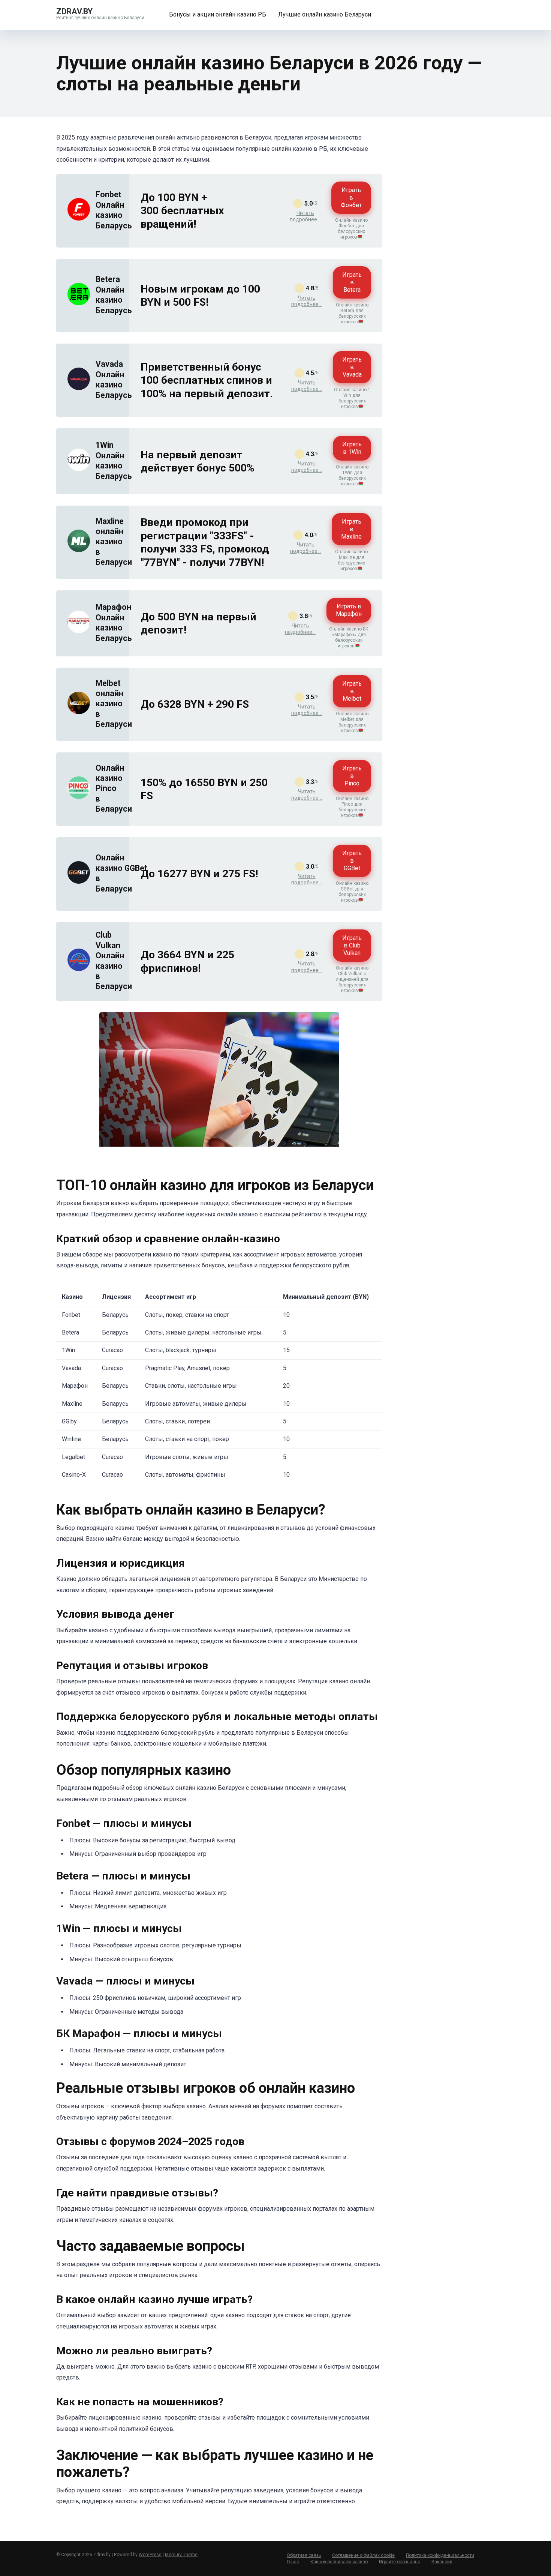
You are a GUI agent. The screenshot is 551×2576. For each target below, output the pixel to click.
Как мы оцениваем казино (339, 2562)
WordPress (150, 2555)
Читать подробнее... (305, 216)
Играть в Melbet (352, 691)
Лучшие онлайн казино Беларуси (325, 14)
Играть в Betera (352, 282)
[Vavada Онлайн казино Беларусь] (79, 388)
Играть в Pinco (352, 776)
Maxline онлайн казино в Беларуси (114, 542)
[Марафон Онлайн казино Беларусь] (79, 631)
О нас (293, 2562)
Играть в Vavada (352, 367)
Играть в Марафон (349, 610)
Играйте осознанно (400, 2562)
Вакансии (442, 2562)
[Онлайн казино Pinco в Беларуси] (79, 797)
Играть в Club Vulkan (352, 945)
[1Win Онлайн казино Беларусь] (79, 469)
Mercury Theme (181, 2555)
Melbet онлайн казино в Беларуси (114, 704)
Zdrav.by (74, 11)
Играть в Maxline (351, 529)
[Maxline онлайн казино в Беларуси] (79, 550)
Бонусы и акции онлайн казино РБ (218, 14)
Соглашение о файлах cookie (363, 2555)
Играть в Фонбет (351, 197)
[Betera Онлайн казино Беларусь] (79, 303)
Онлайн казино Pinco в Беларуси (114, 789)
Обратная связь (304, 2555)
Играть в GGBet (352, 861)
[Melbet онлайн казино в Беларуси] (79, 712)
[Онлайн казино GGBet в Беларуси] (79, 882)
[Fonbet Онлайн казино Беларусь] (79, 218)
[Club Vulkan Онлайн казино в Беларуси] (79, 969)
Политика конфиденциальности (440, 2555)
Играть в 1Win (352, 448)
